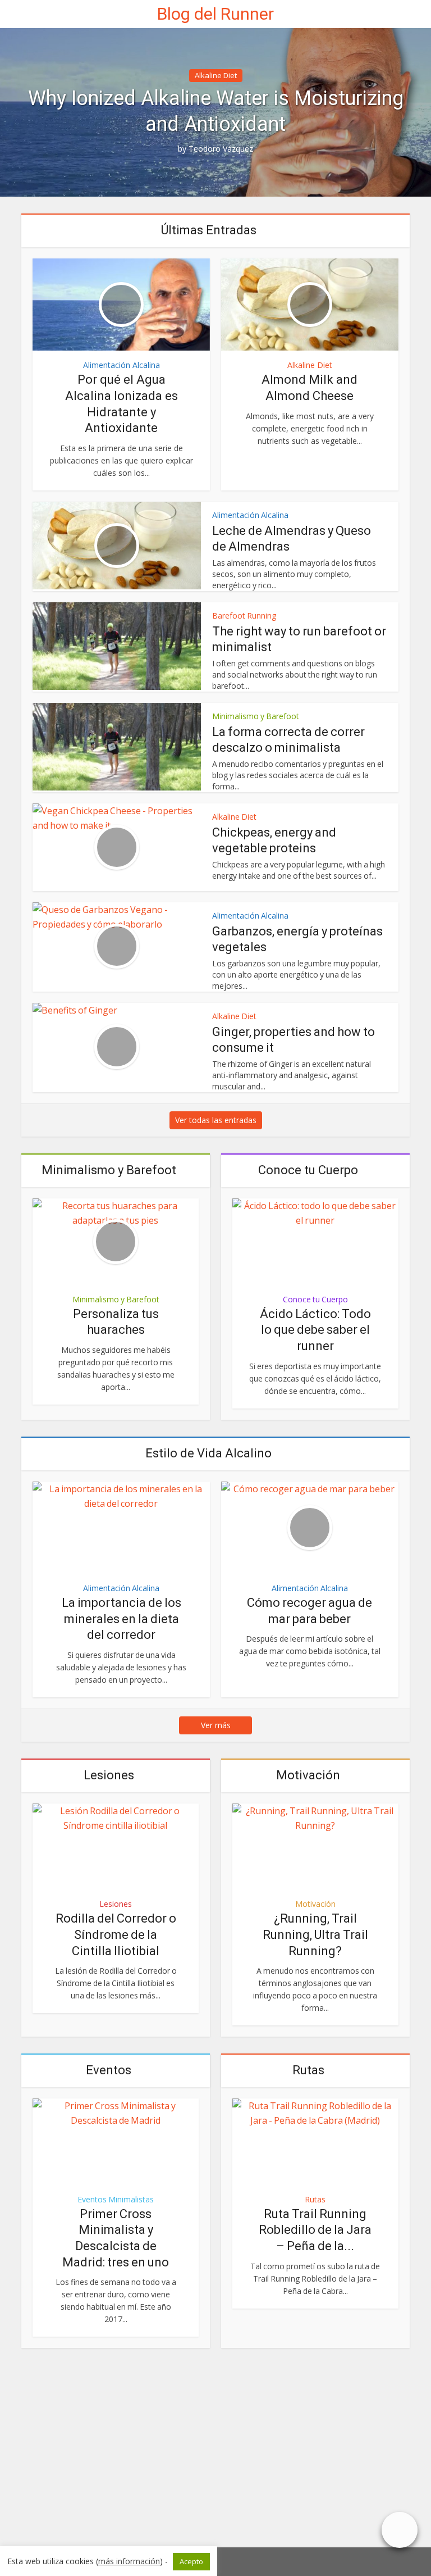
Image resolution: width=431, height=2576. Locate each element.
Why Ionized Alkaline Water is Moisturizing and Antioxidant (216, 111)
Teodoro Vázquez (221, 149)
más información (129, 2561)
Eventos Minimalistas (116, 2200)
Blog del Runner (215, 14)
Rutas (308, 2070)
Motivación (308, 1775)
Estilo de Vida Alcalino (208, 1453)
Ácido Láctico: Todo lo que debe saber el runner (315, 1330)
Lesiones (109, 1775)
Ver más (216, 1725)
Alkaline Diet (216, 75)
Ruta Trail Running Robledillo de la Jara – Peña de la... (315, 2230)
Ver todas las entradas (216, 1120)
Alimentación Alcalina (121, 365)
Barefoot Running (244, 615)
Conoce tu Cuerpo (308, 1170)
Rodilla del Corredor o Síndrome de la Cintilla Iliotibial (116, 1934)
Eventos (109, 2070)
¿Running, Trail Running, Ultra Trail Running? (315, 1934)
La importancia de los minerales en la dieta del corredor (121, 1619)
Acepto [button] (191, 2561)
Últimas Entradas (209, 230)
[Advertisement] (215, 2452)
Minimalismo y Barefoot (256, 716)
